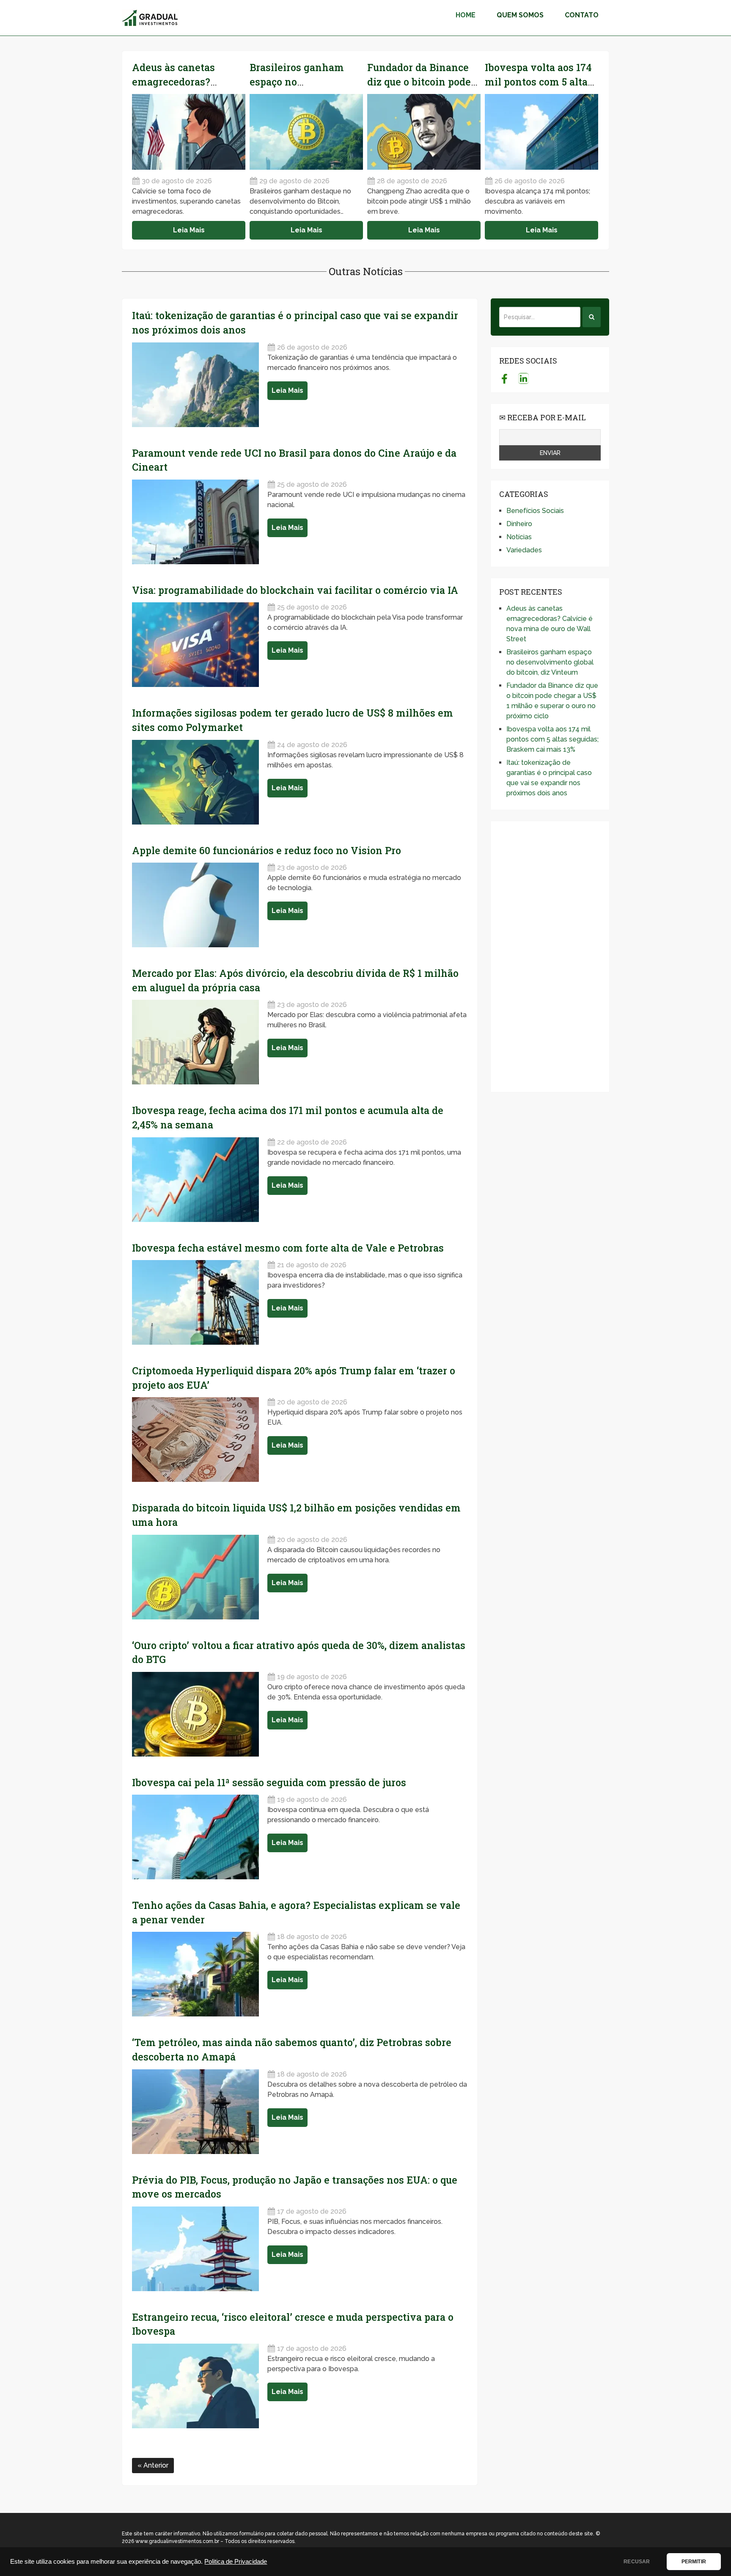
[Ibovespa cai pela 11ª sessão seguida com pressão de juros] (195, 1837)
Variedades (524, 550)
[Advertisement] (550, 957)
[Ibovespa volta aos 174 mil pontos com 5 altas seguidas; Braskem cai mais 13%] (541, 132)
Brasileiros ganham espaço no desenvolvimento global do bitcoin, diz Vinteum (550, 662)
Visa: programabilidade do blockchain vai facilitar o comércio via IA (295, 590)
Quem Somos (520, 15)
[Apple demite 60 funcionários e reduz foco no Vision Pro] (195, 905)
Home (466, 15)
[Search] (592, 317)
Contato (582, 15)
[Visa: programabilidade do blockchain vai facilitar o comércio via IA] (195, 645)
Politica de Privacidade (236, 2562)
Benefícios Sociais (535, 511)
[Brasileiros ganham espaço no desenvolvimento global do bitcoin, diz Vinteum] (306, 132)
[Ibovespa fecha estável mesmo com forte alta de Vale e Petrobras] (195, 1302)
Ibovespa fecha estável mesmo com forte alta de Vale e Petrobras (288, 1248)
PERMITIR (694, 2562)
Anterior (155, 2465)
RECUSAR (637, 2562)
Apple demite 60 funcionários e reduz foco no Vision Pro (267, 850)
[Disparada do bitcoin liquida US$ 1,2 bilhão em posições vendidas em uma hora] (195, 1577)
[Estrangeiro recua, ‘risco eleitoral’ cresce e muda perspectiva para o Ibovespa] (195, 2386)
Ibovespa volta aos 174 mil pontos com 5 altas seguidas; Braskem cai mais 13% (552, 739)
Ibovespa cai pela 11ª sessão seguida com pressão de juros (269, 1782)
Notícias (519, 537)
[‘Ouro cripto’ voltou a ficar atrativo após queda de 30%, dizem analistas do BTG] (195, 1714)
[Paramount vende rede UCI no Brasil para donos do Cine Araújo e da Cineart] (195, 522)
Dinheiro (519, 524)
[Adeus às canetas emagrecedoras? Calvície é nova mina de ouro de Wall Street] (189, 132)
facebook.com (504, 378)
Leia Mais (189, 230)
